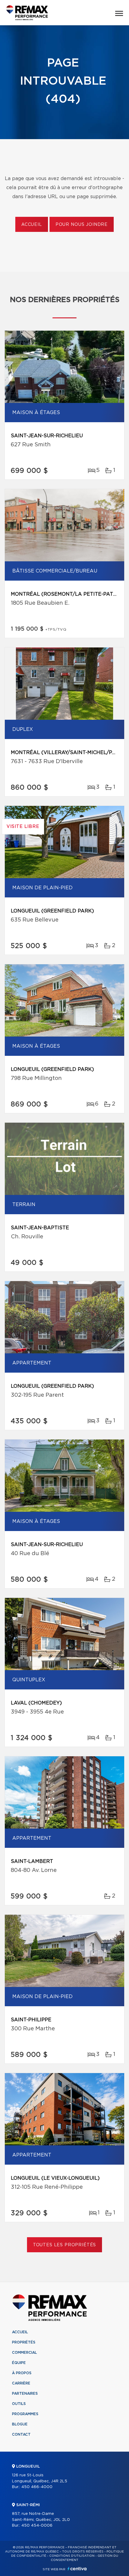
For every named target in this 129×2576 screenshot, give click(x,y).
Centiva (77, 2569)
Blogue (20, 2424)
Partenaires (25, 2394)
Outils (19, 2404)
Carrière (21, 2383)
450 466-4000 (37, 2487)
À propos (22, 2373)
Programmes (25, 2414)
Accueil (32, 225)
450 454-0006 (37, 2526)
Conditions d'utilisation (72, 2556)
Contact (21, 2434)
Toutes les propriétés (65, 2245)
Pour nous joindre (82, 225)
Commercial (24, 2353)
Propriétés (24, 2342)
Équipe (19, 2363)
